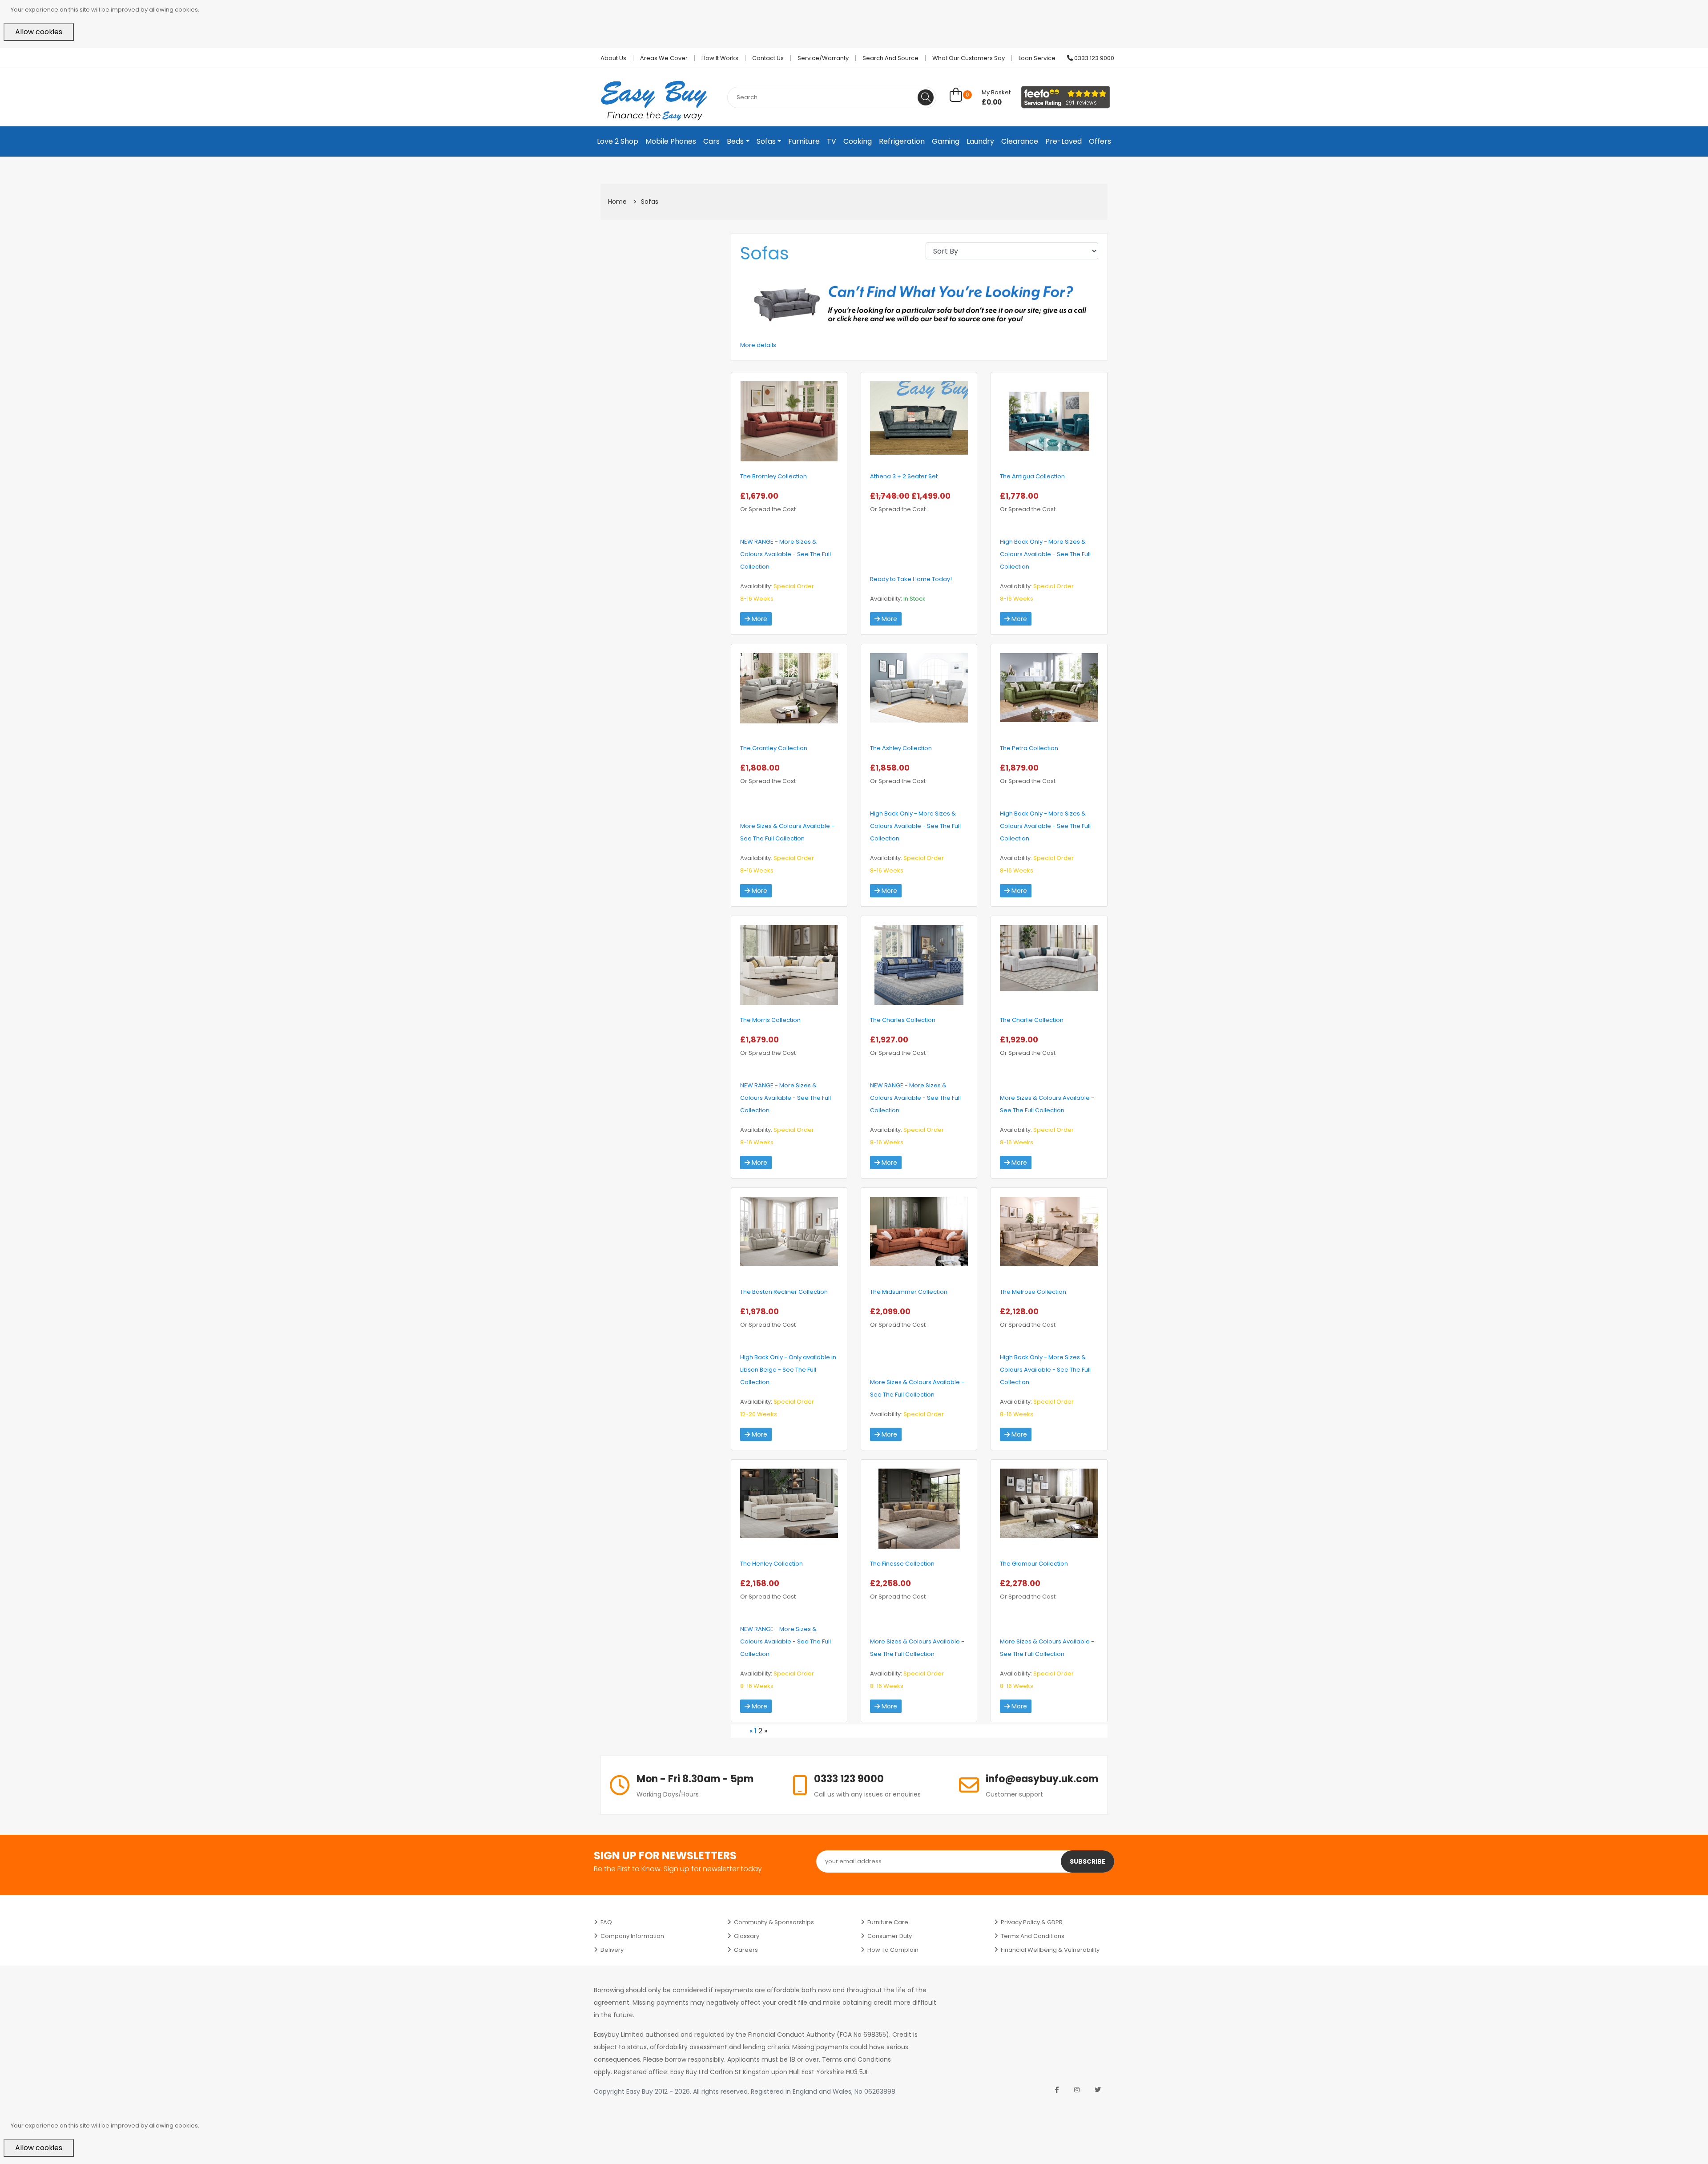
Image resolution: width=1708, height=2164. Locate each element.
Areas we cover (664, 58)
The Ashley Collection (901, 748)
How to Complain (893, 1950)
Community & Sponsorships (774, 1922)
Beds (735, 141)
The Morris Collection (770, 1020)
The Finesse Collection (902, 1564)
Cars (711, 141)
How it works (720, 58)
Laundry (980, 141)
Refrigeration (902, 141)
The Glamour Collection (1034, 1564)
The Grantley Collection (774, 748)
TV (832, 141)
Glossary (747, 1936)
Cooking (858, 141)
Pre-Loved (1063, 141)
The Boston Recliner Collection (784, 1292)
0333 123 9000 (1094, 58)
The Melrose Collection (1033, 1292)
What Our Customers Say (969, 58)
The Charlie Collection (1032, 1020)
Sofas (766, 141)
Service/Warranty (823, 58)
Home (617, 202)
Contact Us (768, 58)
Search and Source (890, 58)
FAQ (606, 1922)
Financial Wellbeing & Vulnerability (1050, 1950)
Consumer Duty (890, 1936)
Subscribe (1088, 1861)
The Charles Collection (903, 1020)
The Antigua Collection (1032, 476)
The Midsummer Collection (909, 1292)
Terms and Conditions (1033, 1936)
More (759, 619)
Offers (1100, 141)
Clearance (1020, 141)
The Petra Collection (1029, 748)
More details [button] (758, 345)
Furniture (804, 141)
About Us (613, 58)
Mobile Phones (671, 141)
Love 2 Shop (618, 141)
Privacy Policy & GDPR (1032, 1922)
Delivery (612, 1950)
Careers (746, 1950)
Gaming (946, 141)
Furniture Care (888, 1922)
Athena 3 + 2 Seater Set (904, 476)
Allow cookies (39, 32)
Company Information (632, 1936)
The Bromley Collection (773, 476)
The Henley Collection (771, 1564)
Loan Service (1037, 58)
